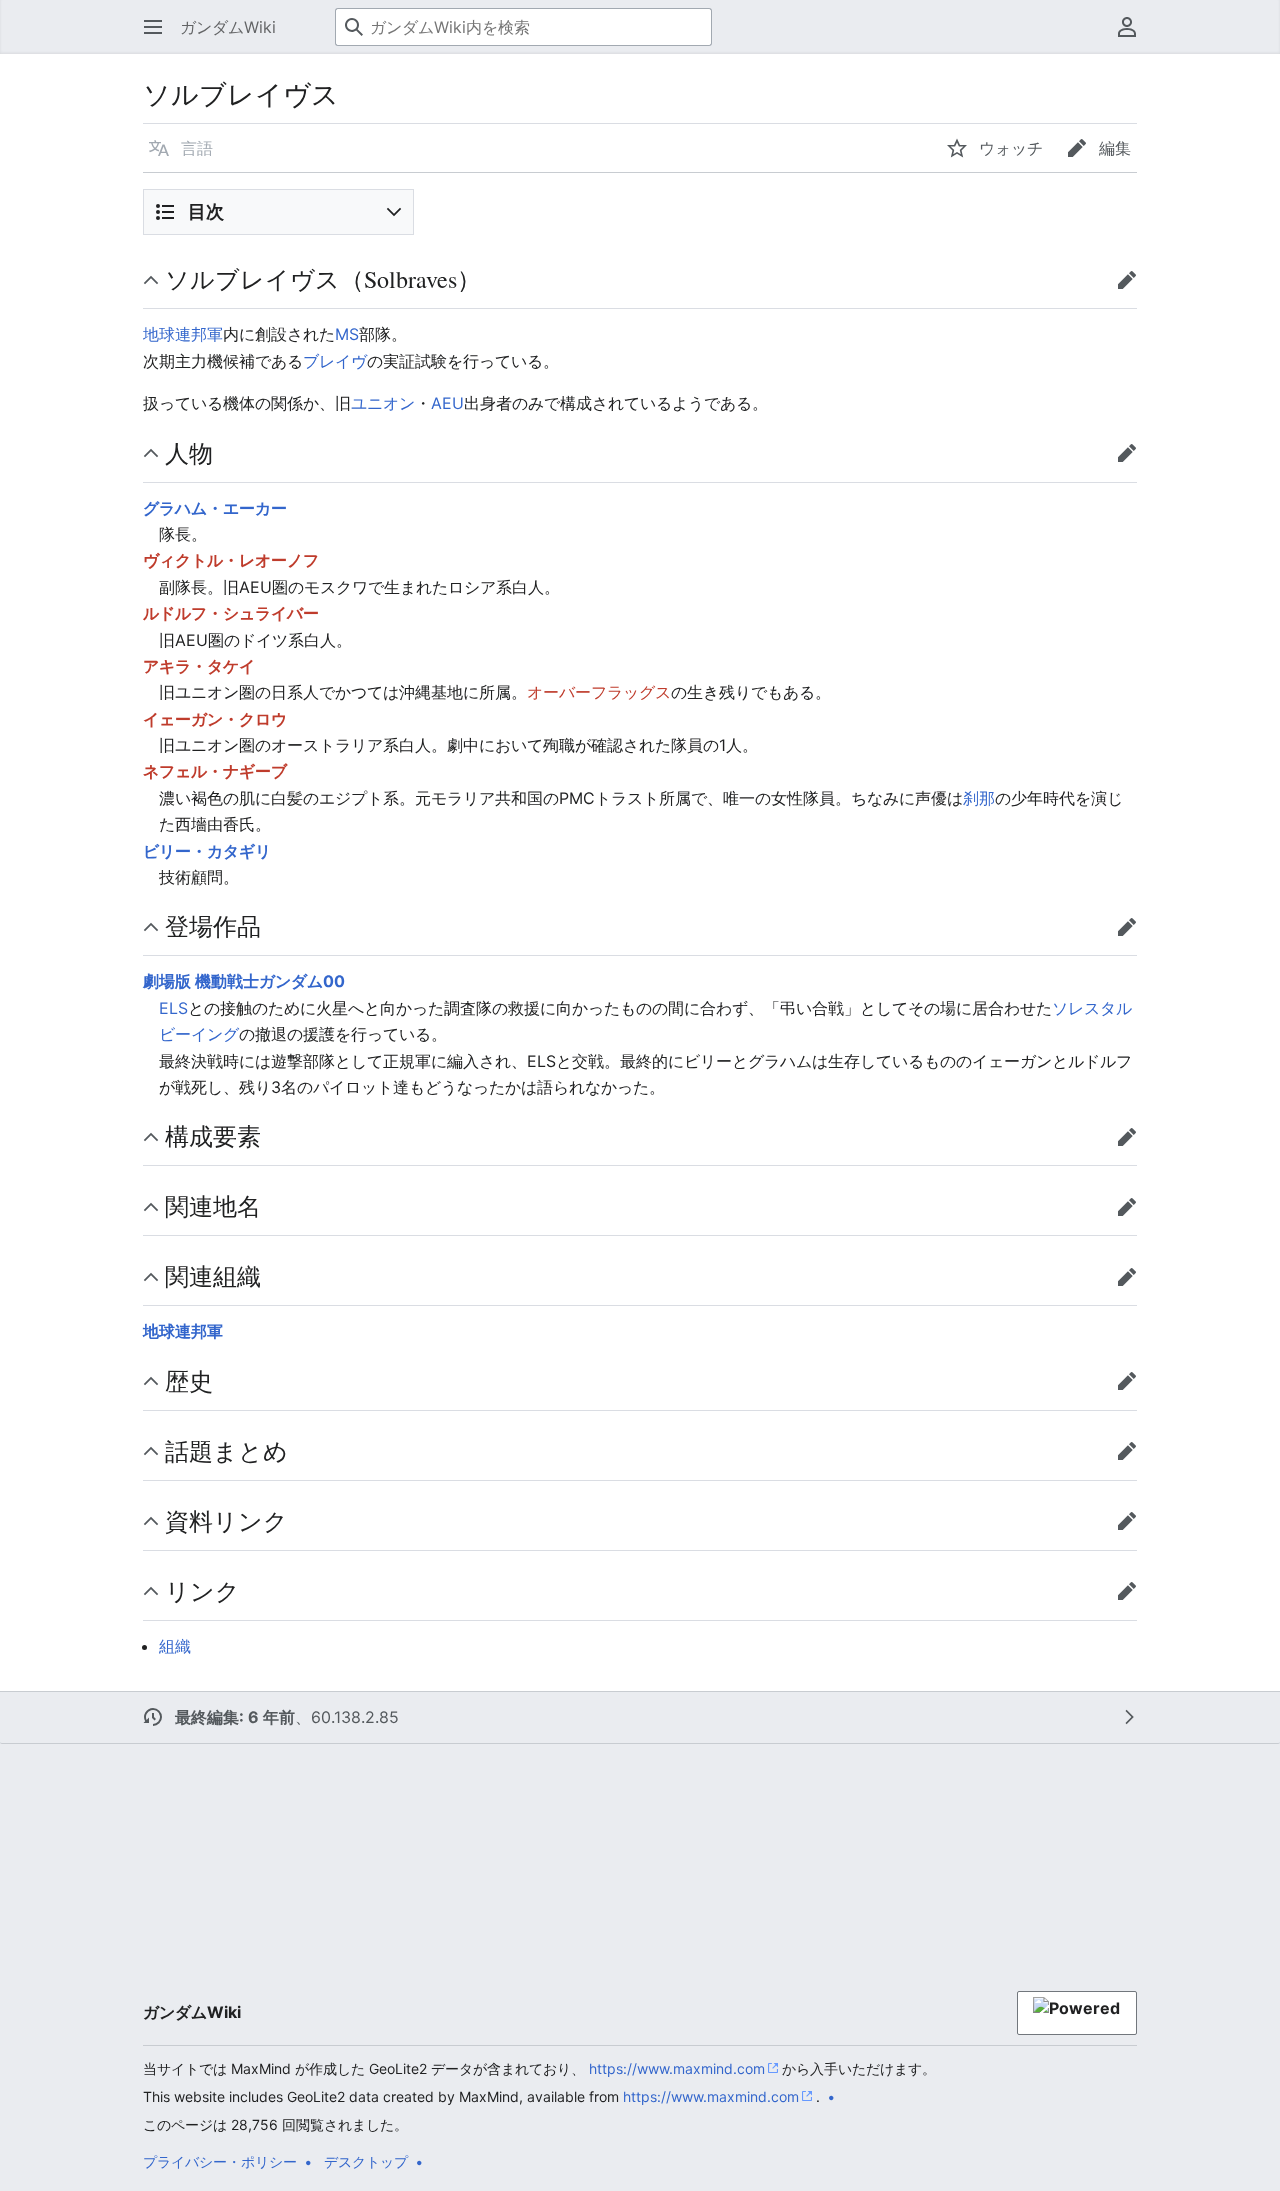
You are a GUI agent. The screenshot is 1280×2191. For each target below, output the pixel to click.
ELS (173, 1008)
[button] (153, 27)
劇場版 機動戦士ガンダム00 (244, 981)
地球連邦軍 (183, 334)
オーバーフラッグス (599, 692)
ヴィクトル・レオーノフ (231, 560)
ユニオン (383, 403)
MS (347, 334)
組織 (175, 1646)
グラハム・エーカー (215, 508)
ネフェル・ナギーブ (215, 771)
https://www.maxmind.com (677, 2068)
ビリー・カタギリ (207, 851)
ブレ (319, 361)
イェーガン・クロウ (215, 719)
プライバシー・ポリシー (220, 2161)
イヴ (351, 361)
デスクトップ (366, 2161)
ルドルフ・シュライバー (231, 613)
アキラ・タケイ (199, 666)
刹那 (979, 798)
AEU (447, 403)
